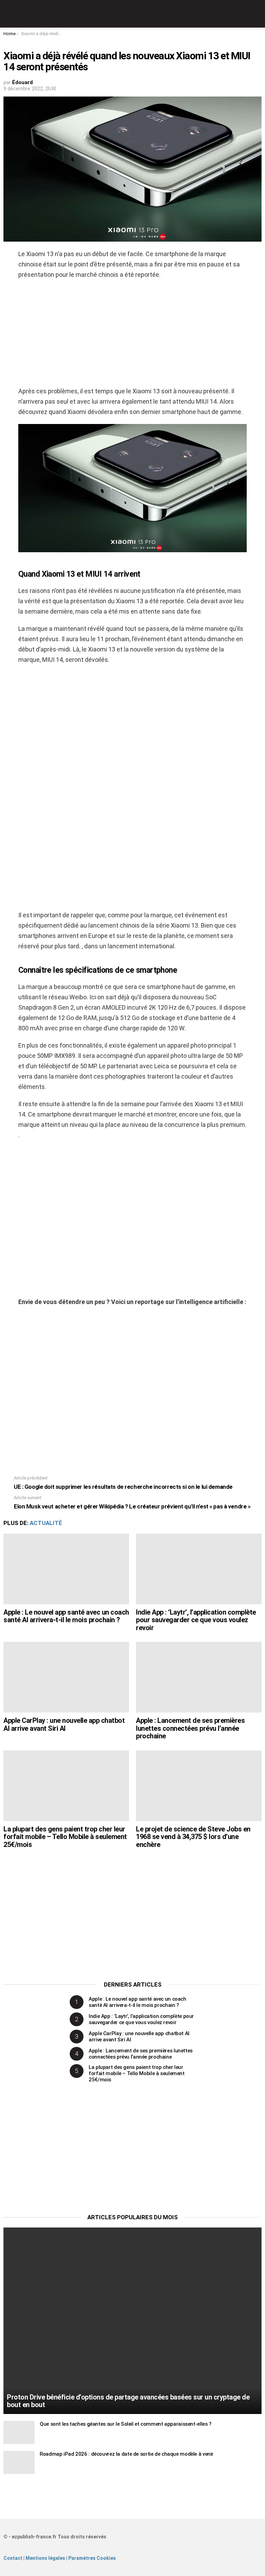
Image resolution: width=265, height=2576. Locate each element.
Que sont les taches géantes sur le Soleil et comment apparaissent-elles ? (126, 2424)
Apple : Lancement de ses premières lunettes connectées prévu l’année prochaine (190, 1728)
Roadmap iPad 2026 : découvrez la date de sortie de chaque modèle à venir (127, 2454)
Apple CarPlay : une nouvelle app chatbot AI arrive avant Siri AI (64, 1724)
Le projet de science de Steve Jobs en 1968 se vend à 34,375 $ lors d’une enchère (193, 1837)
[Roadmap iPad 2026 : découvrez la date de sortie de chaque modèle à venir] (19, 2462)
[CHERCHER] (257, 14)
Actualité (46, 1523)
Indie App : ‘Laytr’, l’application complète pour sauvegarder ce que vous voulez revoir (196, 1620)
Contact (13, 2558)
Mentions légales (45, 2558)
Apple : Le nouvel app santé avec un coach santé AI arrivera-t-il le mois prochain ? (66, 1616)
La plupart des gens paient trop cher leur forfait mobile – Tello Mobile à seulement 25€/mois (65, 1837)
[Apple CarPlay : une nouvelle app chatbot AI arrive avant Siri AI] (66, 1677)
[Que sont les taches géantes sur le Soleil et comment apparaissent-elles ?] (19, 2432)
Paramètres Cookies (92, 2558)
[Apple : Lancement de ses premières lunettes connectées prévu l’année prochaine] (199, 1677)
